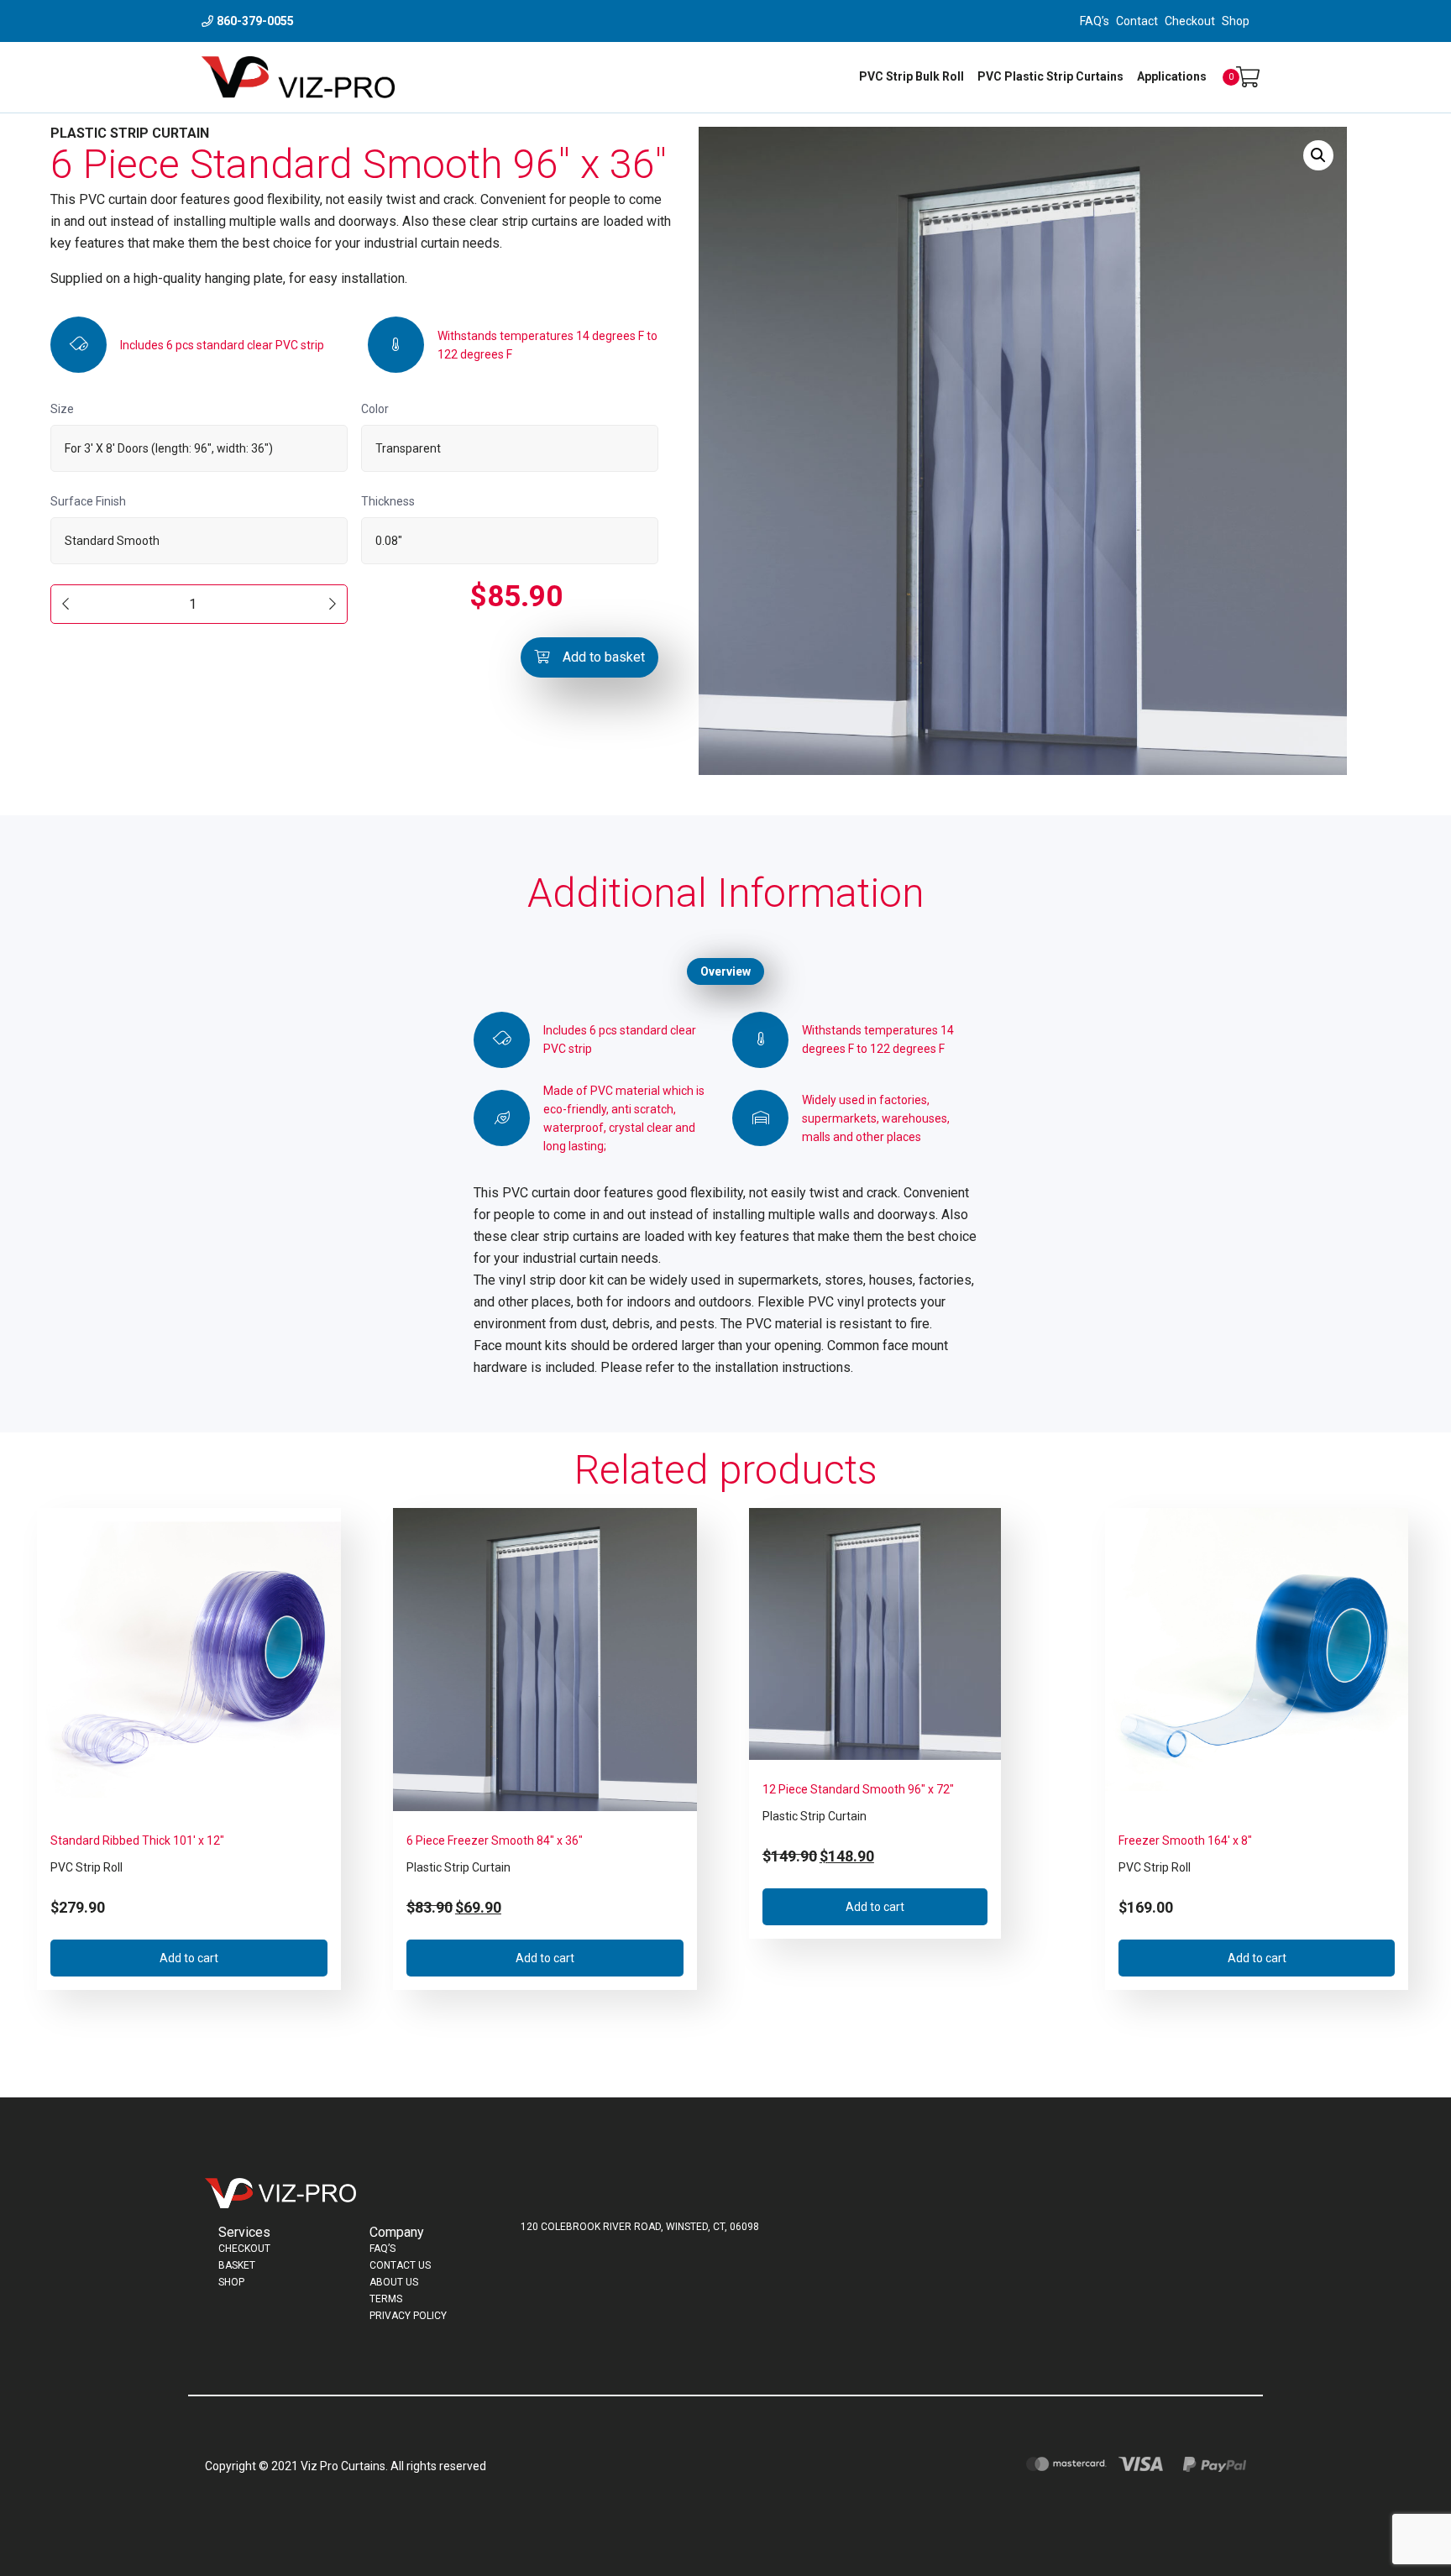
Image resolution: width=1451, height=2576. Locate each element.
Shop (1236, 21)
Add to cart (189, 1958)
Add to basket (604, 657)
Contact (1137, 21)
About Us (394, 2282)
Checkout (1190, 21)
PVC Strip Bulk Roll (911, 76)
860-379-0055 (255, 21)
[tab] (725, 971)
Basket (237, 2265)
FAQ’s (1095, 21)
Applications (1172, 76)
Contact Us (400, 2265)
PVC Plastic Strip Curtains (1050, 76)
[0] (1248, 78)
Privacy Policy (408, 2316)
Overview (725, 971)
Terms (386, 2299)
